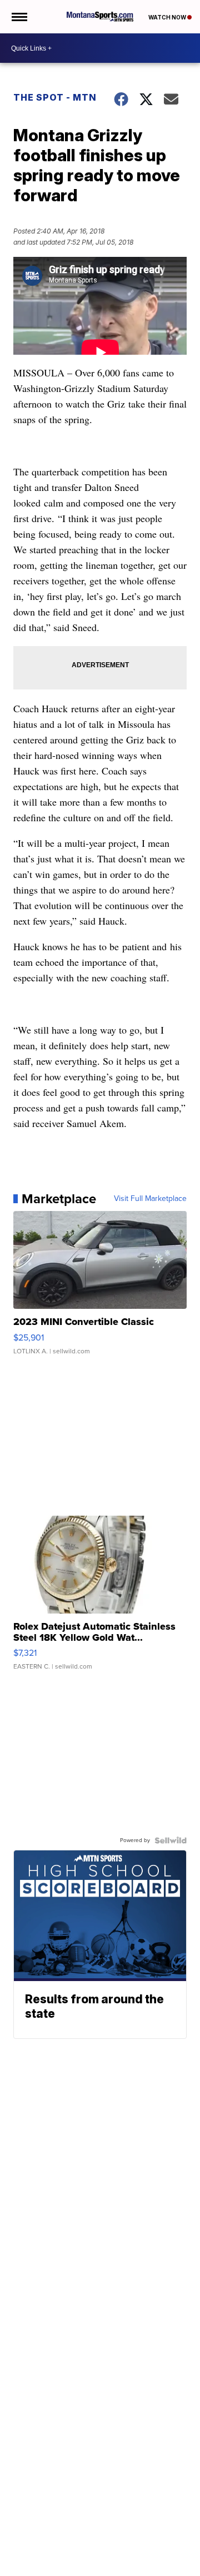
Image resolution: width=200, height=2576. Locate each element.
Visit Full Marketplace (150, 1199)
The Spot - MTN (55, 97)
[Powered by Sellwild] (171, 1840)
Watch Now (168, 17)
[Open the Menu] (19, 17)
